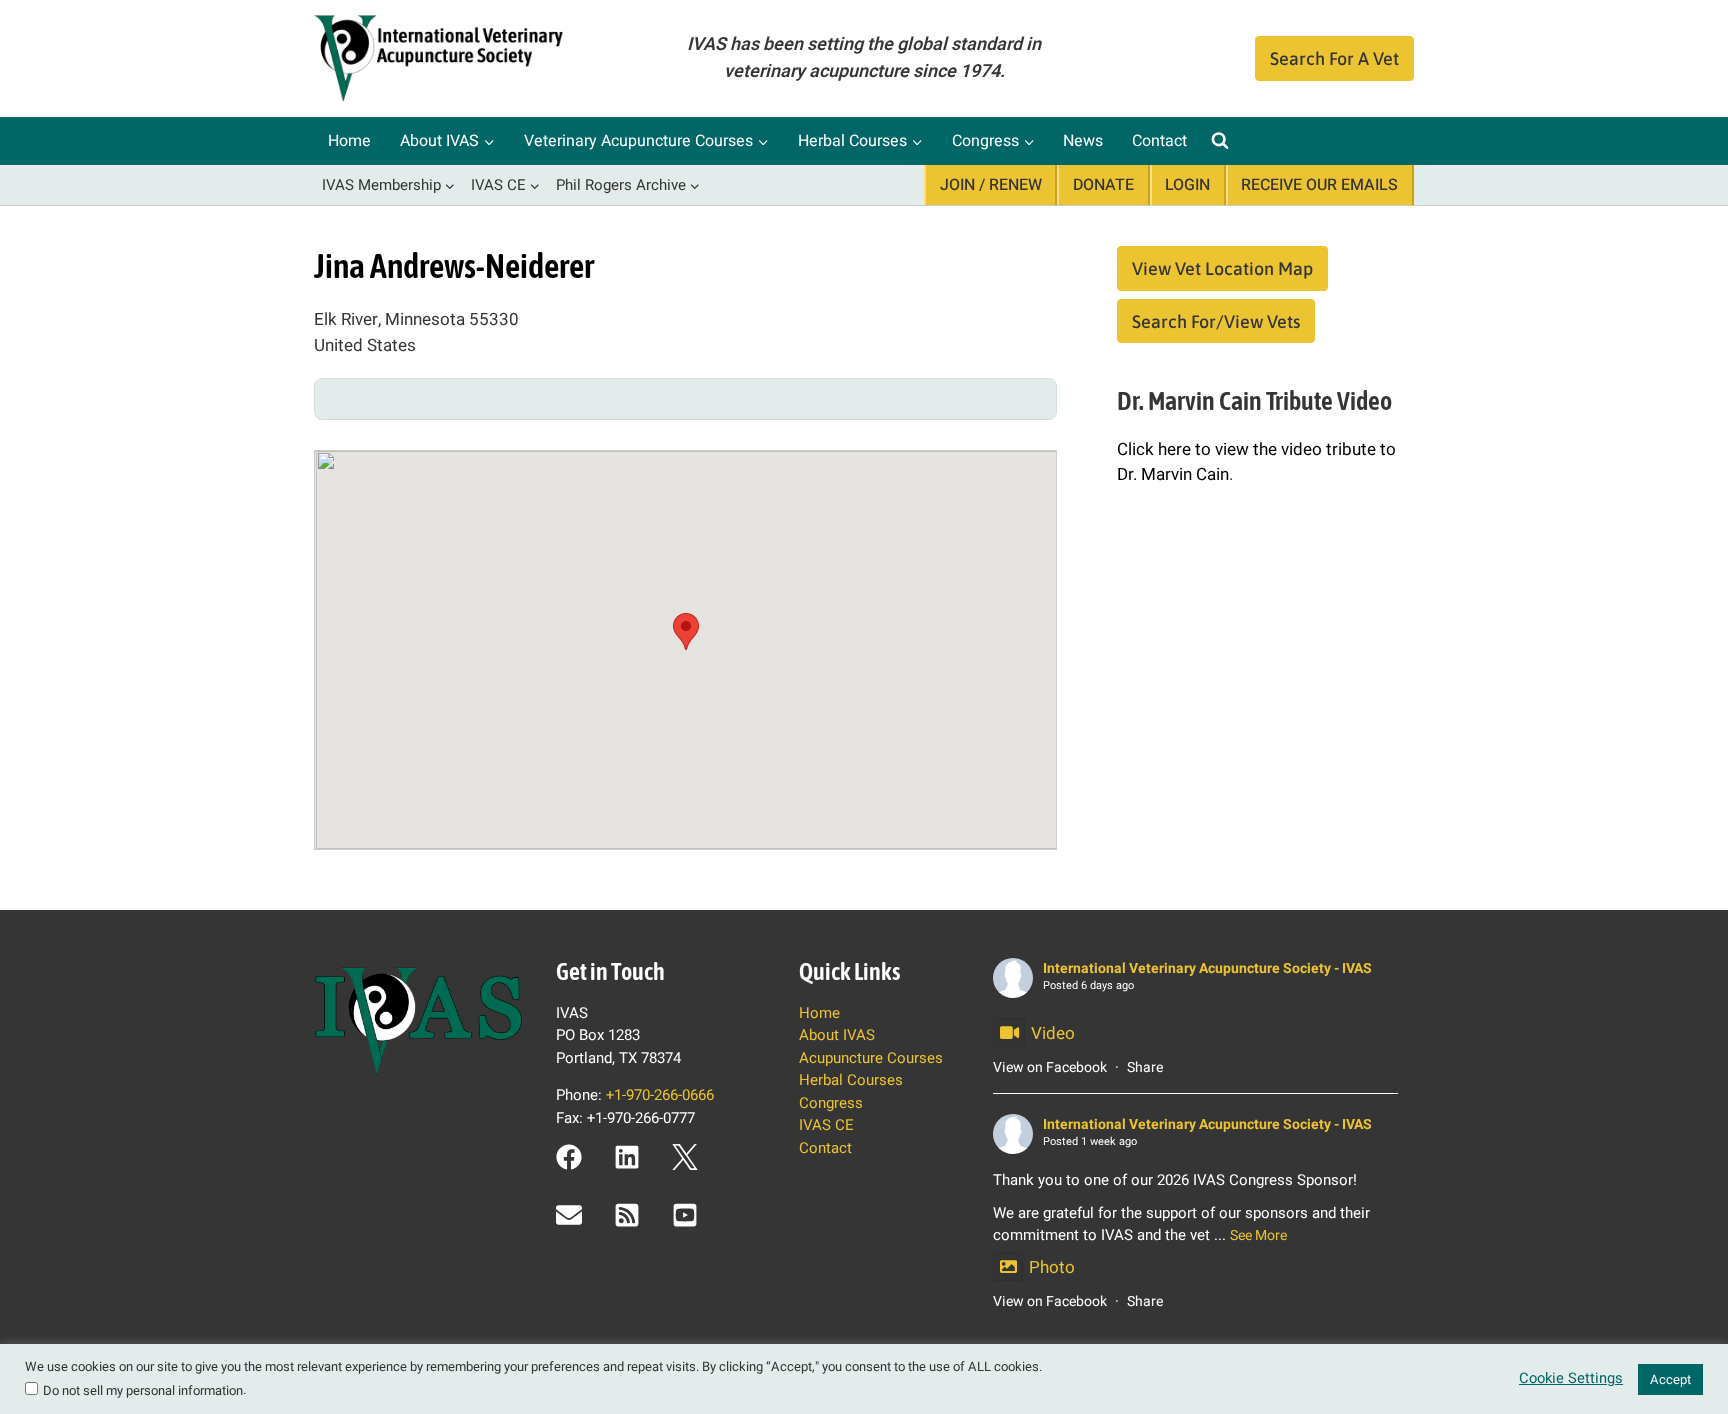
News (1083, 141)
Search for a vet (1334, 58)
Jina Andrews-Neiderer (454, 265)
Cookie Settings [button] (1571, 1379)
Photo (1052, 1267)
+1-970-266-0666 (660, 1095)
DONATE (1103, 185)
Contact (1159, 141)
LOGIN (1187, 185)
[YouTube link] (685, 1215)
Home (349, 141)
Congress (831, 1103)
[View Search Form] (1220, 141)
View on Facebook (1050, 1067)
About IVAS (837, 1035)
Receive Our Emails (1319, 185)
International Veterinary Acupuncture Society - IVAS (1207, 968)
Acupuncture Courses (871, 1058)
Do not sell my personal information (143, 1390)
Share (1145, 1067)
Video (1053, 1033)
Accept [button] (1670, 1379)
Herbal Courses (851, 1080)
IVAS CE (826, 1125)
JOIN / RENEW (991, 185)
